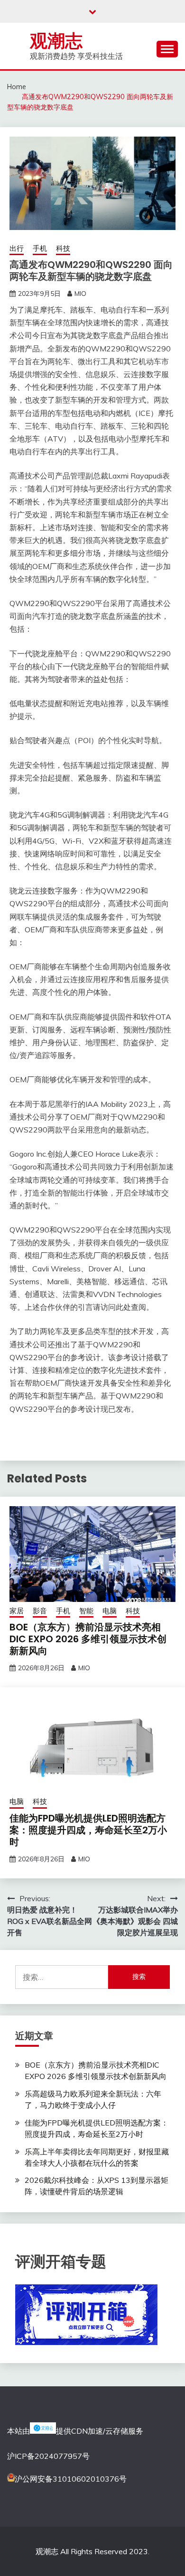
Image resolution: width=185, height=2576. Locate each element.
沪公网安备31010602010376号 (71, 2479)
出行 (17, 248)
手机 (40, 248)
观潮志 (56, 41)
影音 (40, 1611)
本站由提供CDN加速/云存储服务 (75, 2431)
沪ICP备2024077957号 (48, 2456)
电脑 (110, 1611)
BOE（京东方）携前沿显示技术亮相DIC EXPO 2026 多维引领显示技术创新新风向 (88, 1639)
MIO (80, 294)
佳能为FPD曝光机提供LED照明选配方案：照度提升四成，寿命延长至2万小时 (88, 1830)
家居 (17, 1611)
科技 (63, 248)
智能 (86, 1611)
